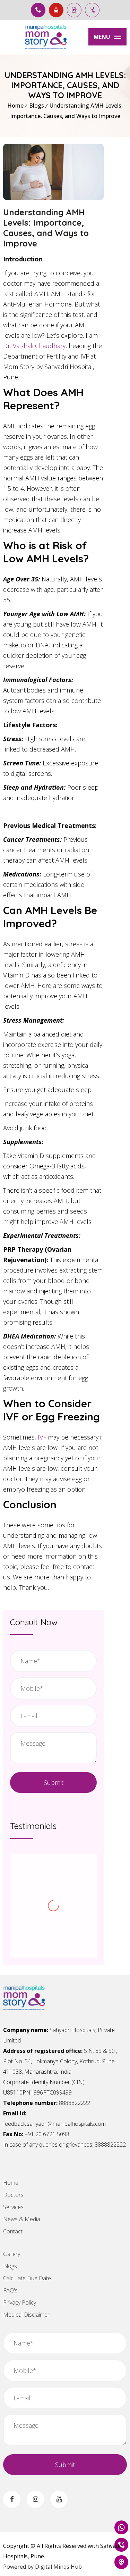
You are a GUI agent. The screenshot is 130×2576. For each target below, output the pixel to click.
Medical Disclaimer (26, 2315)
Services (13, 2207)
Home (15, 106)
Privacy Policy (20, 2302)
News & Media (22, 2219)
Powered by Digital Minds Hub (42, 2567)
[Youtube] (59, 2499)
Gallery (12, 2254)
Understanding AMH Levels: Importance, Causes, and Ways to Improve (46, 228)
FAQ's (10, 2290)
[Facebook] (12, 2499)
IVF (42, 1437)
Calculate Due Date (27, 2278)
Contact (13, 2231)
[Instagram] (35, 2499)
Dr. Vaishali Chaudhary (34, 346)
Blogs (37, 106)
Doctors (13, 2195)
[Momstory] (46, 37)
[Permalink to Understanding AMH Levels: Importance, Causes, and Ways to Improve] (53, 198)
